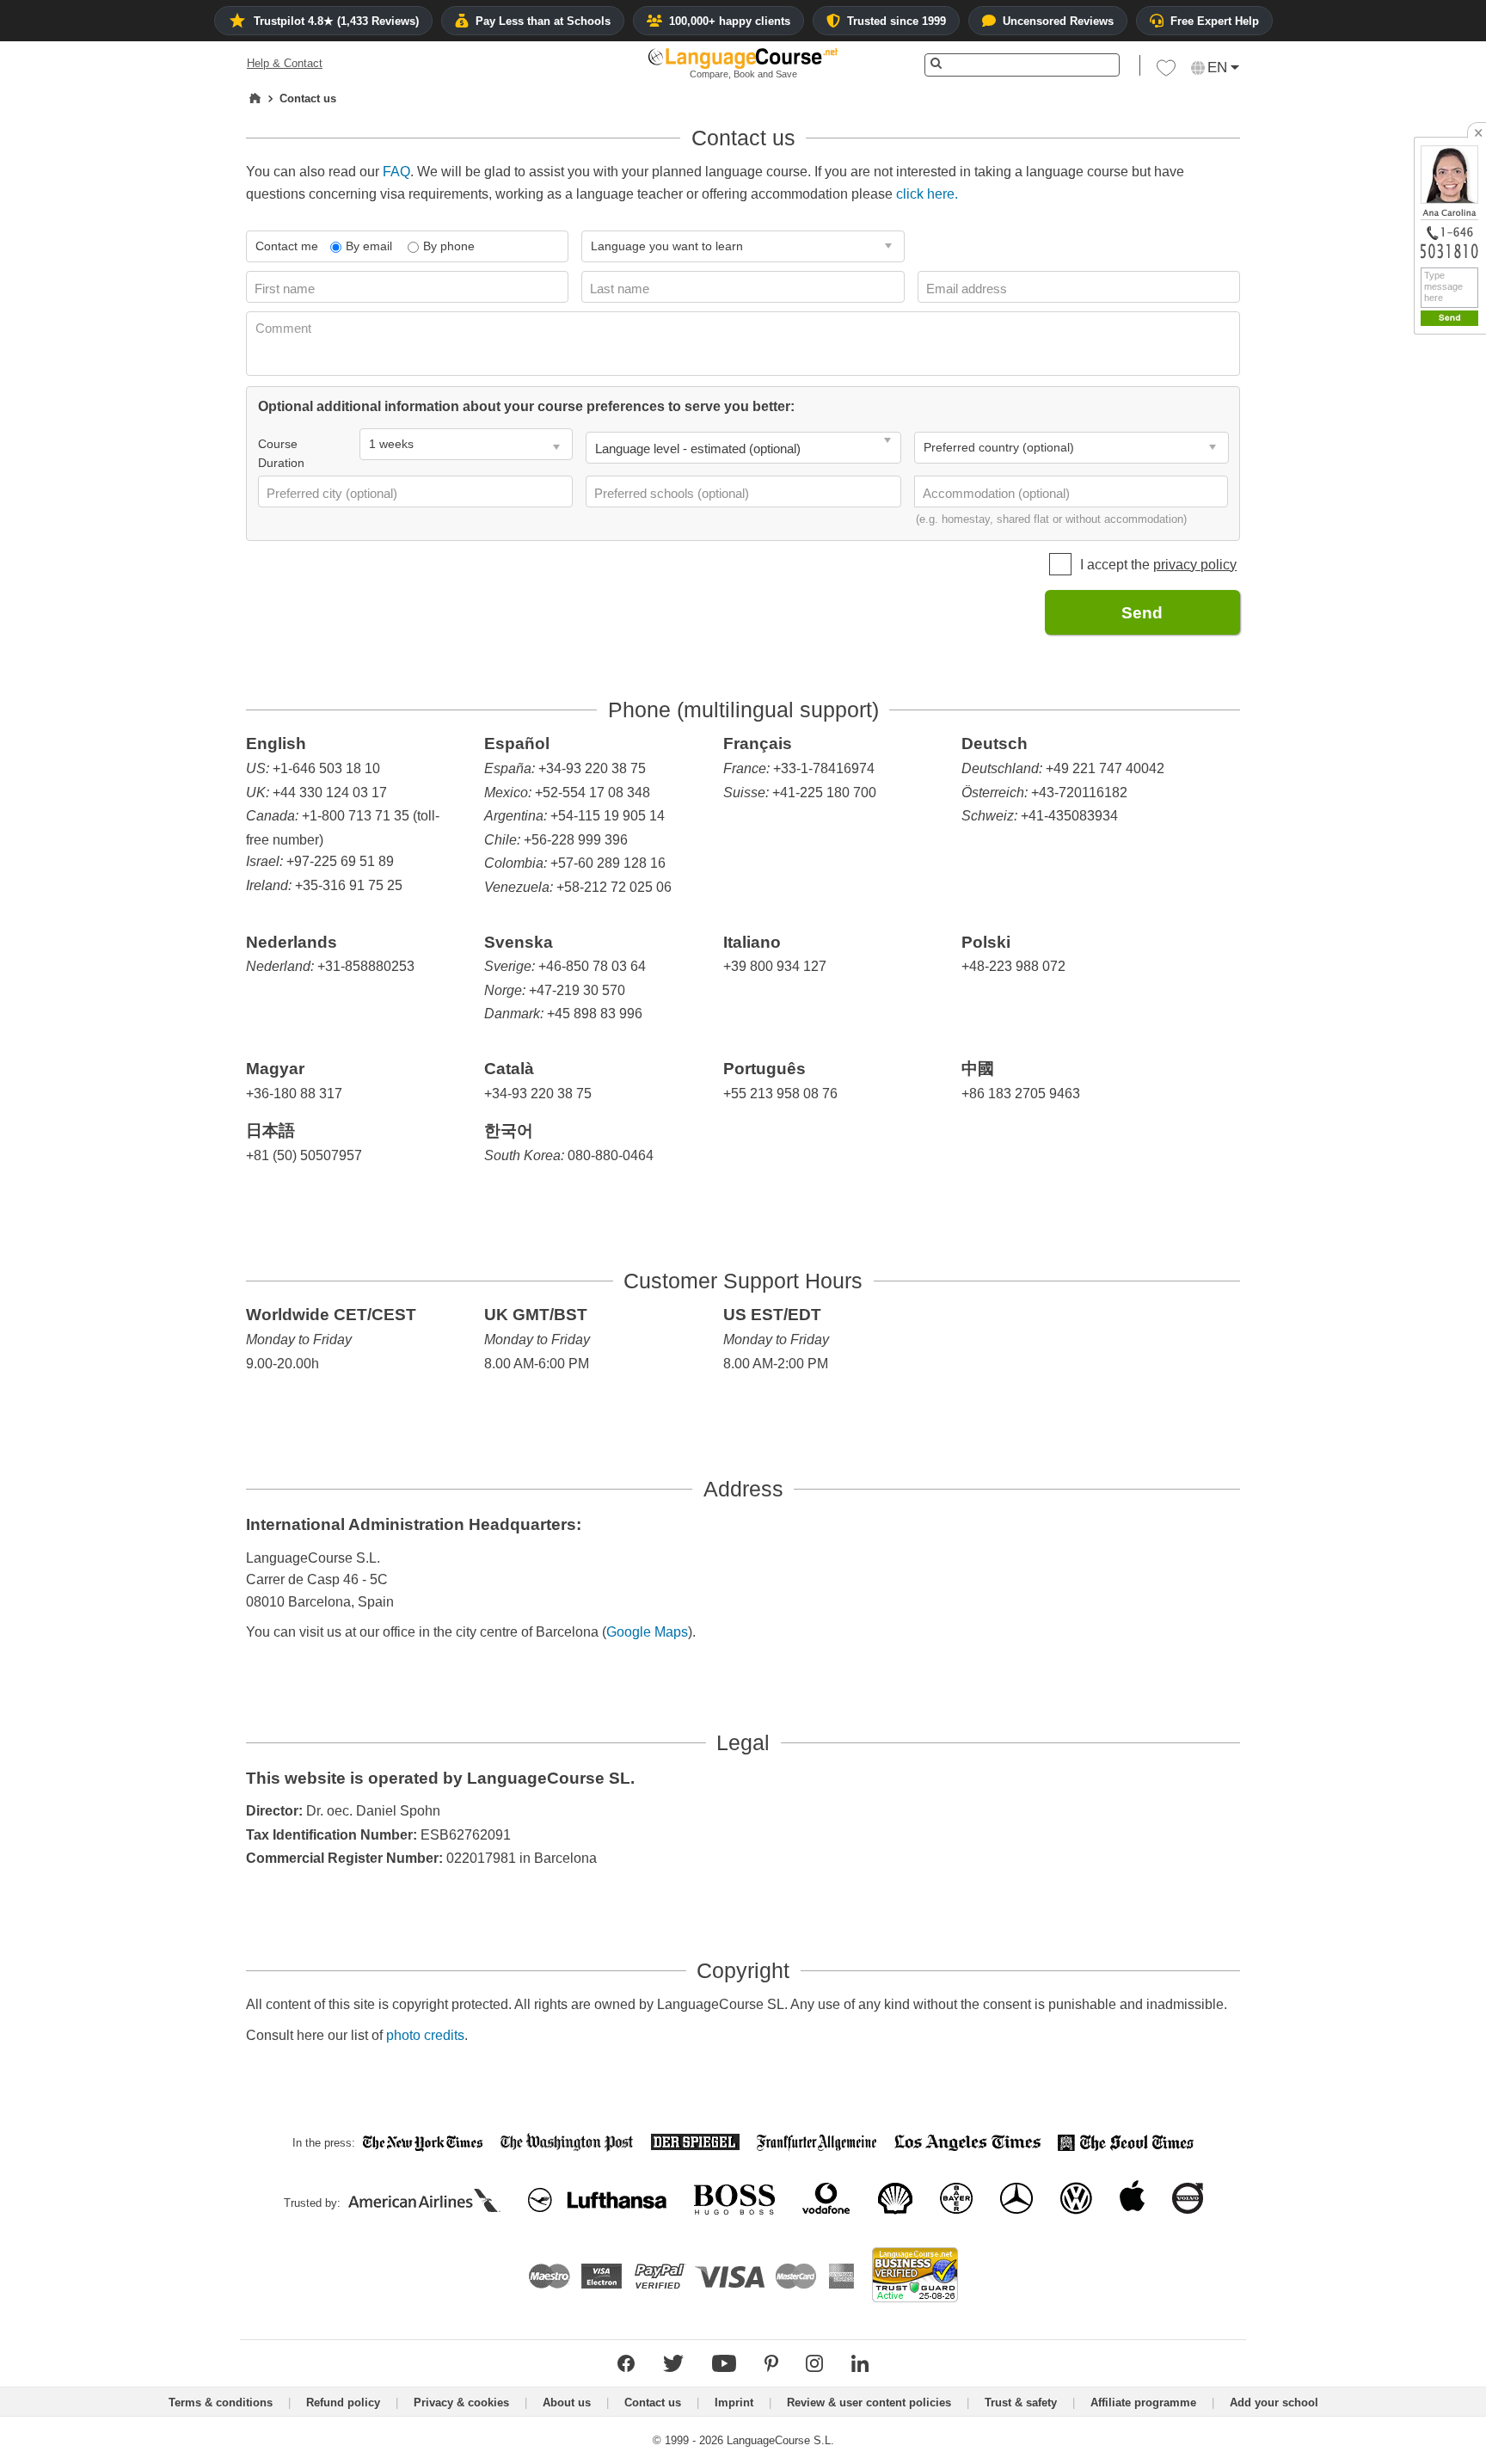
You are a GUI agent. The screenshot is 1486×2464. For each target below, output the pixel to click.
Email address (968, 289)
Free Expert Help (1215, 21)
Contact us (653, 2403)
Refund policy (343, 2403)
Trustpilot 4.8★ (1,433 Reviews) (336, 21)
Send (1142, 613)
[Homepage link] (255, 99)
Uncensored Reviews (1058, 21)
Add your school (1274, 2403)
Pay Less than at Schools (543, 21)
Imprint (734, 2403)
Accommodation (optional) (998, 493)
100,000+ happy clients (730, 21)
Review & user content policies (869, 2403)
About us (567, 2403)
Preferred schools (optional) (673, 493)
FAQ (396, 172)
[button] (1166, 72)
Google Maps (647, 1632)
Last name (621, 289)
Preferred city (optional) (334, 493)
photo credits (425, 2035)
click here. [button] (927, 194)
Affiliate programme (1143, 2403)
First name (286, 289)
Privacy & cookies (461, 2403)
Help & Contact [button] (285, 63)
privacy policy (1195, 565)
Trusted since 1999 (897, 21)
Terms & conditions (221, 2403)
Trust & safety (1021, 2403)
